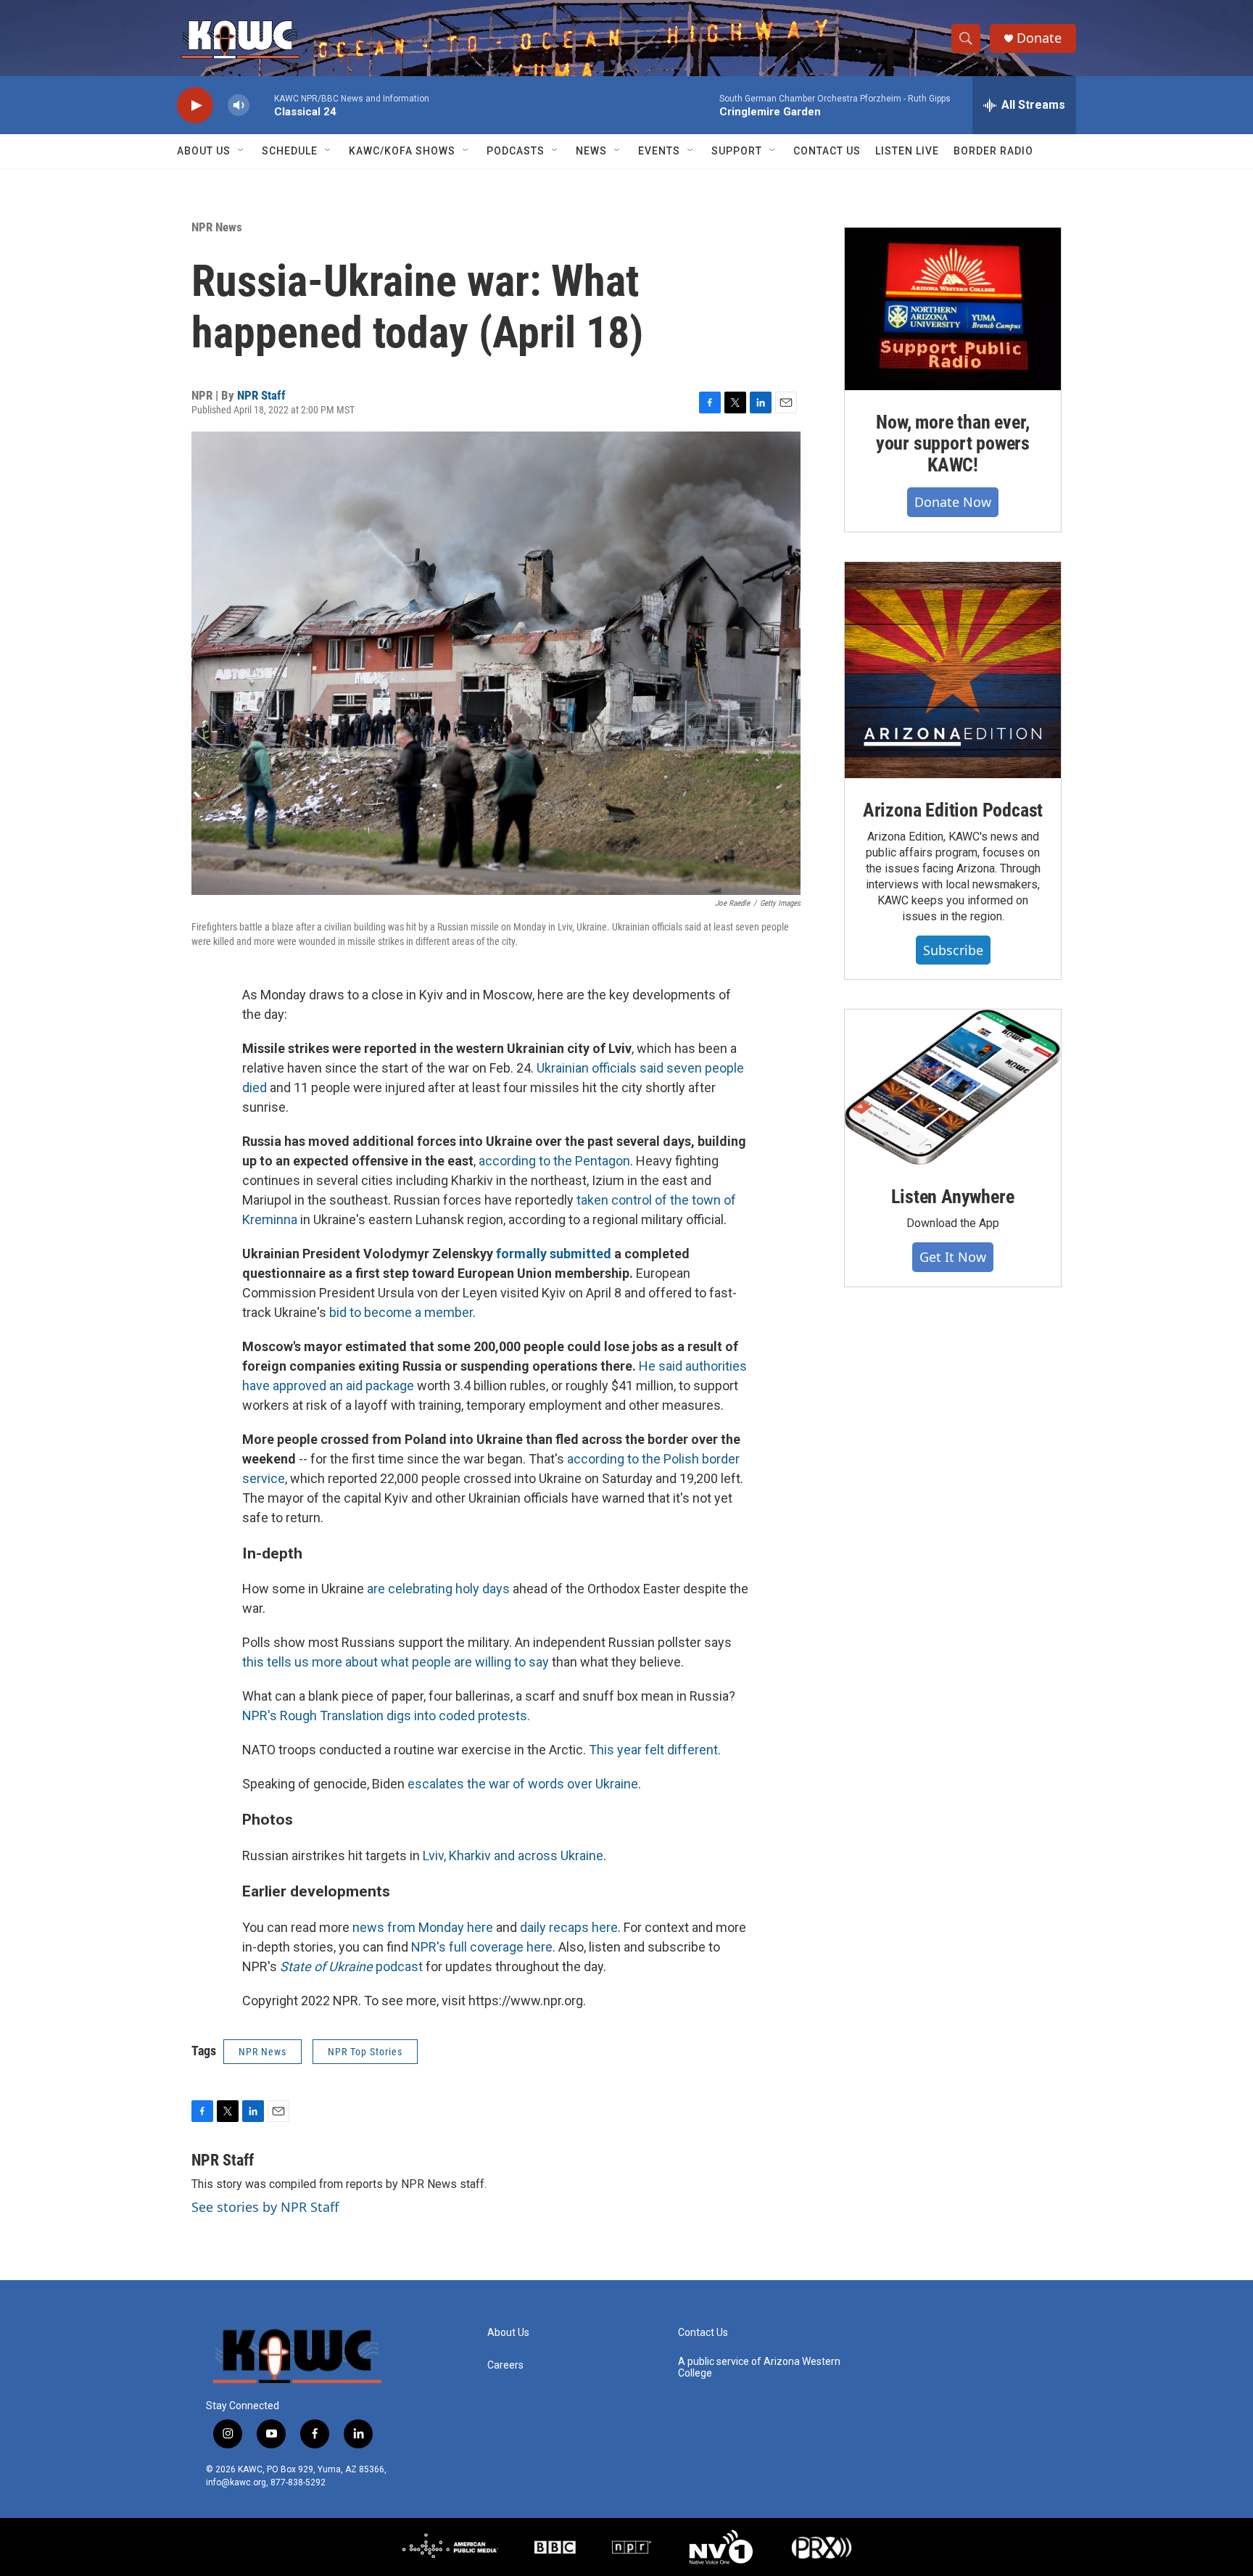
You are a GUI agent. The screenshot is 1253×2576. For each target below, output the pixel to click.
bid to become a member (401, 1312)
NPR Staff (261, 395)
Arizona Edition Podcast (953, 810)
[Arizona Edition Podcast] (953, 670)
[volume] (239, 106)
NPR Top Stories (365, 2052)
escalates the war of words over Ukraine (523, 1784)
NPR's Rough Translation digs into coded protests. (386, 1716)
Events (659, 151)
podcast (351, 1966)
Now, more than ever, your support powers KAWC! (953, 444)
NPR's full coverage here (482, 1947)
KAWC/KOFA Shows (402, 151)
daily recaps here (569, 1927)
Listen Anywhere (952, 1197)
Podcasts (516, 151)
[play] (195, 106)
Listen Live (907, 151)
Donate (1039, 38)
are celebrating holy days (438, 1589)
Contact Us (827, 151)
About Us (204, 151)
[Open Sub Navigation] (241, 151)
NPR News (217, 227)
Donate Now (953, 502)
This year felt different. (655, 1750)
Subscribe (953, 950)
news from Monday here (423, 1927)
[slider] (262, 105)
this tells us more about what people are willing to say (396, 1662)
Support (737, 151)
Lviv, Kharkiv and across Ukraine (513, 1855)
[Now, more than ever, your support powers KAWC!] (953, 309)
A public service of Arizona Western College (759, 2367)
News (591, 151)
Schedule (290, 151)
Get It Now (953, 1257)
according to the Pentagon (554, 1161)
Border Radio (993, 151)
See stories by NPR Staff (265, 2207)
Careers (505, 2365)
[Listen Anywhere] (953, 1087)
